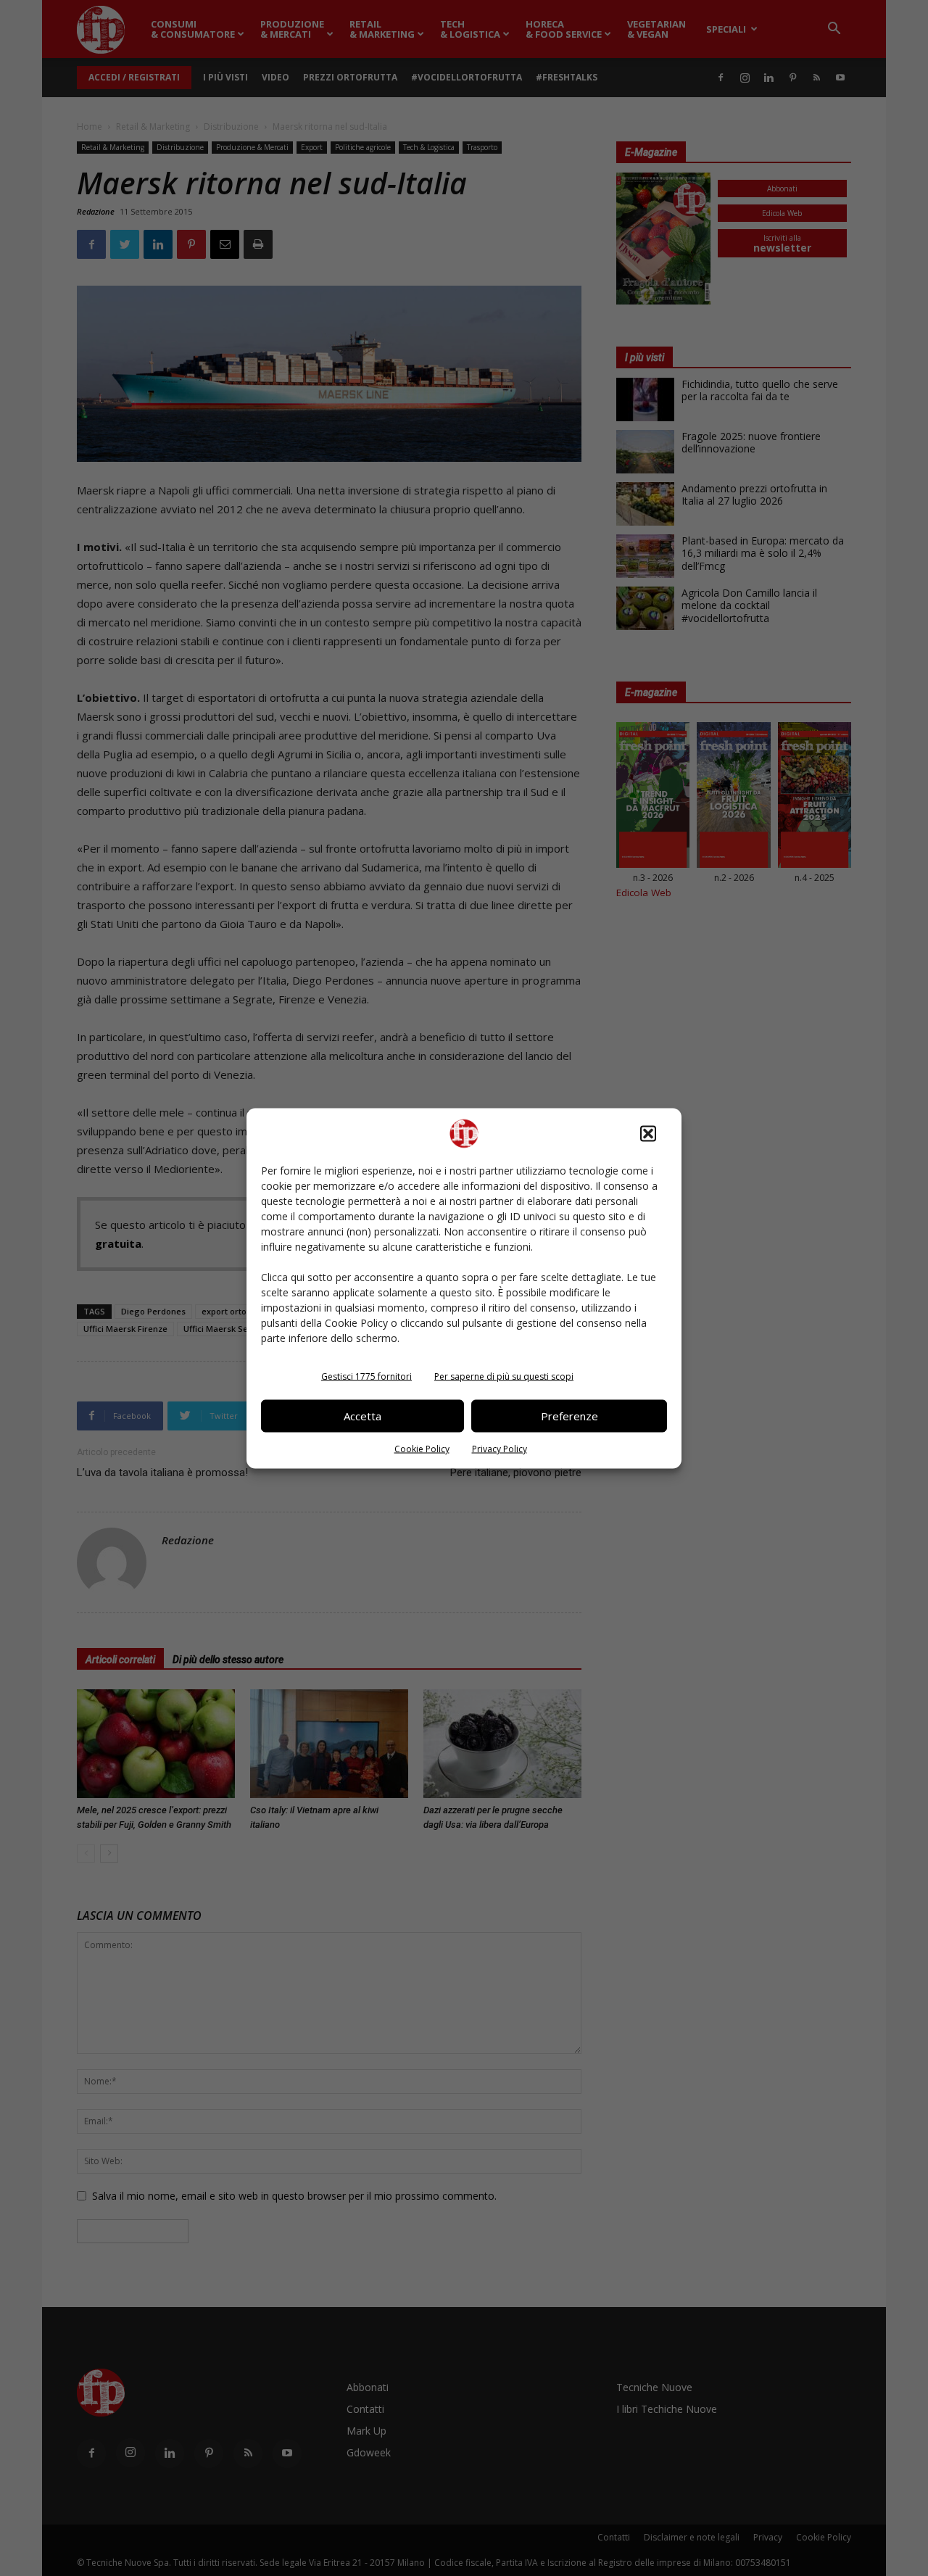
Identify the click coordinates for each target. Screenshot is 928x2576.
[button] (648, 1133)
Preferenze (569, 1416)
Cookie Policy (422, 1448)
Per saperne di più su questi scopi (504, 1376)
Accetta (362, 1416)
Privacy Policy (500, 1448)
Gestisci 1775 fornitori (366, 1376)
